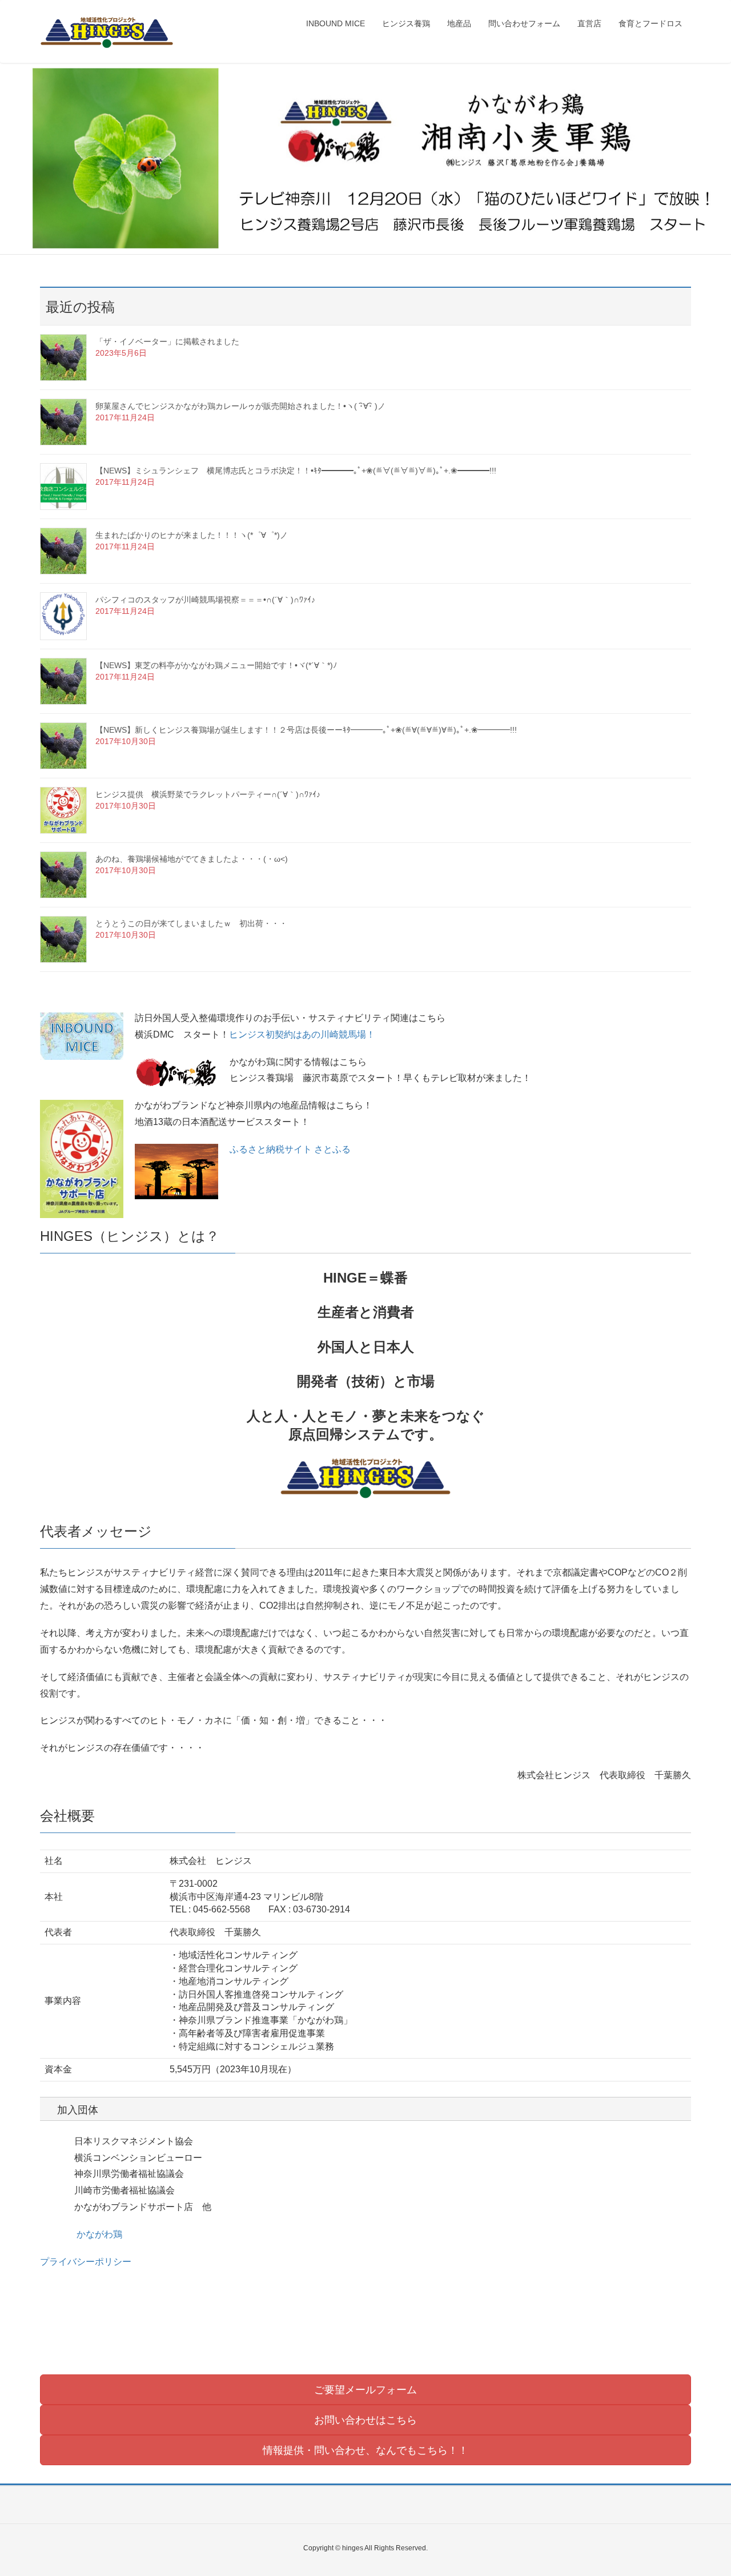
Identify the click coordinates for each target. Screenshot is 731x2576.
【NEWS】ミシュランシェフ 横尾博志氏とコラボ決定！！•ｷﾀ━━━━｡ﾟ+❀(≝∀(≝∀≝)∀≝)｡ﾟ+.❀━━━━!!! (296, 471)
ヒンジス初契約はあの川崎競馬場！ (302, 1034)
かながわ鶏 (99, 2234)
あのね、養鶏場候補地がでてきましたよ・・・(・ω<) (192, 859)
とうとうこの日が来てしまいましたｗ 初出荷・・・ (191, 923)
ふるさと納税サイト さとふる (290, 1149)
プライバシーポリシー (86, 2262)
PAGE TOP (703, 2489)
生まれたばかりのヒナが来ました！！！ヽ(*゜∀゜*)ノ (192, 535)
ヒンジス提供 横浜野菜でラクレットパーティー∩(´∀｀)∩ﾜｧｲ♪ (208, 794)
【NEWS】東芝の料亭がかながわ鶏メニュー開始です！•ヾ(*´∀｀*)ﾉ (216, 665)
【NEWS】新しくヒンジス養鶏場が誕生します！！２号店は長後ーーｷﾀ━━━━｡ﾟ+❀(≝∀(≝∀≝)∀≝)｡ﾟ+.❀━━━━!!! (306, 730)
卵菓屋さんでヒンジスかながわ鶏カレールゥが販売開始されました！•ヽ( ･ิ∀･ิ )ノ (240, 406)
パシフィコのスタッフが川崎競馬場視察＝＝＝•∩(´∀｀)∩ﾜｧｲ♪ (205, 600)
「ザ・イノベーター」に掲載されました (167, 341)
